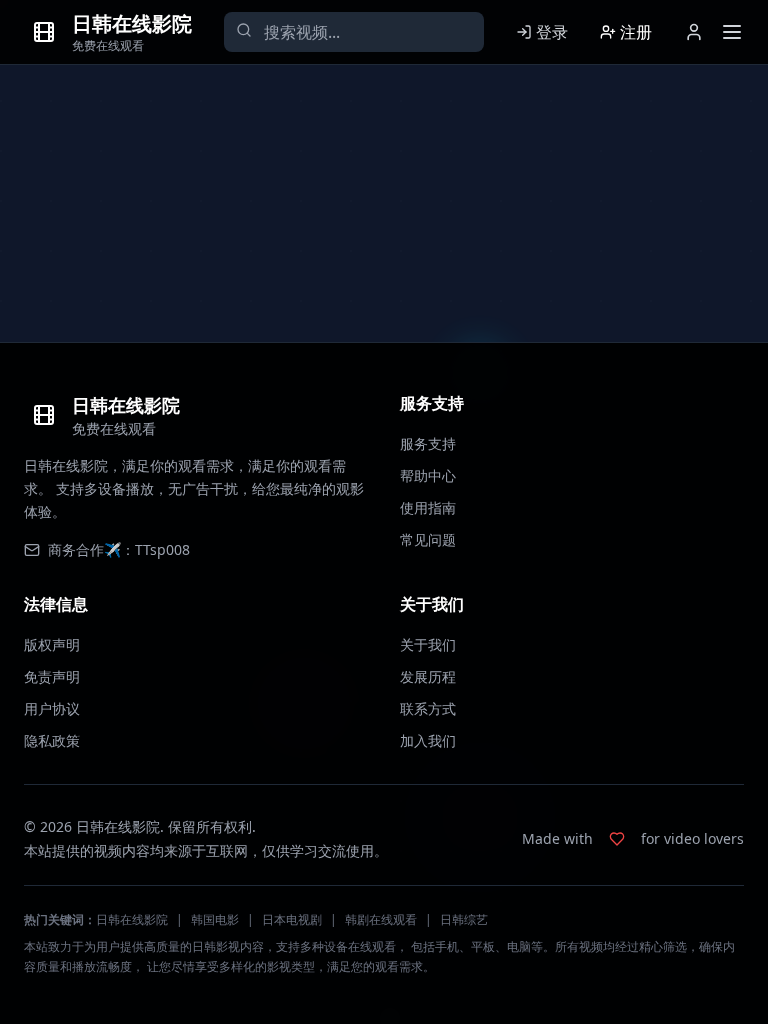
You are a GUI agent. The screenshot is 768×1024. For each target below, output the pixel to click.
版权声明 (52, 644)
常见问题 (428, 539)
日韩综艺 (464, 919)
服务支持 (428, 443)
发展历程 (428, 676)
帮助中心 (428, 475)
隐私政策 (52, 740)
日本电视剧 (292, 919)
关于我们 (428, 644)
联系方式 (428, 708)
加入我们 (428, 740)
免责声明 (52, 676)
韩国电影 (215, 919)
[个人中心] (694, 32)
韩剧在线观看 (381, 919)
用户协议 (52, 708)
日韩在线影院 (132, 919)
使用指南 (428, 507)
